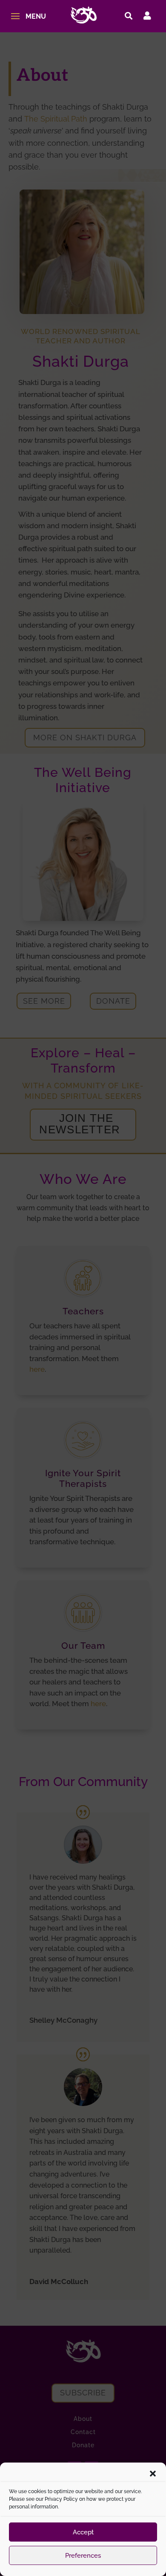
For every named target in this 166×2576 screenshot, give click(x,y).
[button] (153, 2474)
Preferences (83, 2556)
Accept (83, 2532)
